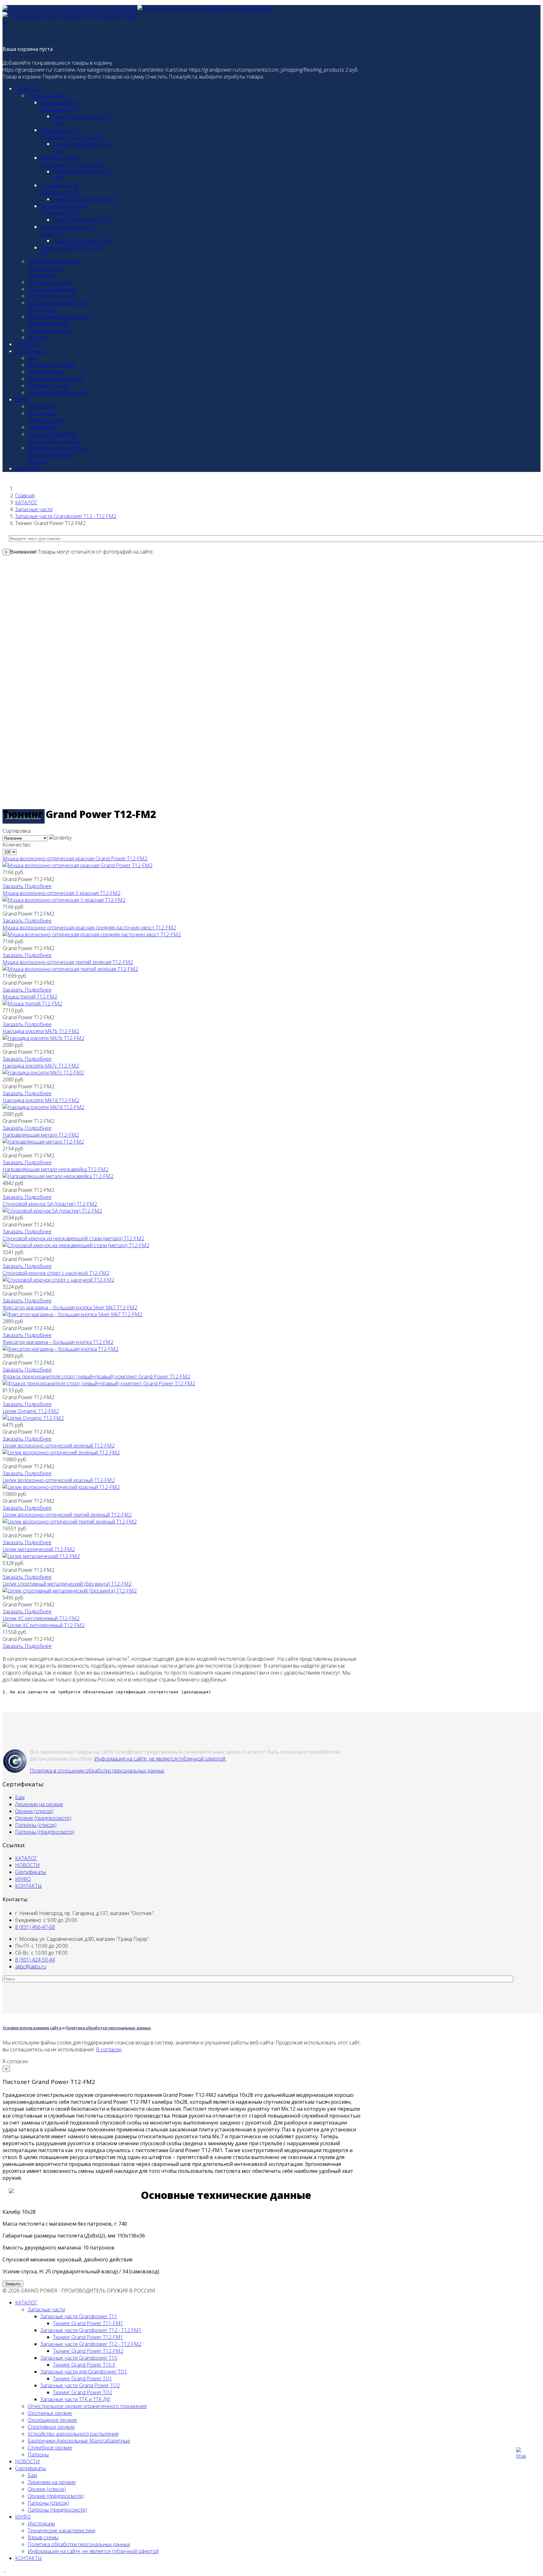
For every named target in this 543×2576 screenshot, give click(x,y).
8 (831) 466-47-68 (35, 1927)
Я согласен (109, 2049)
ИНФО (23, 399)
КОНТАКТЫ (28, 468)
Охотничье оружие (50, 282)
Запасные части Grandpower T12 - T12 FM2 (71, 161)
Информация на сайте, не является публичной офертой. (160, 1759)
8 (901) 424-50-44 (35, 1960)
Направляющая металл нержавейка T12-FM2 (55, 1169)
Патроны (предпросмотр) (57, 392)
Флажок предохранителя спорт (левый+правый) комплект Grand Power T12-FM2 (96, 1377)
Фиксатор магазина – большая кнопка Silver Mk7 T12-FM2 (70, 1307)
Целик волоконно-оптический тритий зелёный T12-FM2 (67, 1515)
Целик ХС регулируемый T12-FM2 (41, 1618)
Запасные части (46, 95)
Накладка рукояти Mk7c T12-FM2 (41, 1066)
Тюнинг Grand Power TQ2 (82, 241)
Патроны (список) (48, 386)
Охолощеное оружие (52, 289)
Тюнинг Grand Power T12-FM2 (88, 2351)
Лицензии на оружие (52, 365)
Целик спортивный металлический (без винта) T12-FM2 (67, 1584)
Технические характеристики (46, 417)
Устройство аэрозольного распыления (73, 2434)
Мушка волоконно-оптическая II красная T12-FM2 (61, 893)
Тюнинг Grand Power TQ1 (82, 220)
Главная (25, 495)
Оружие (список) (47, 372)
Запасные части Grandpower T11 (59, 106)
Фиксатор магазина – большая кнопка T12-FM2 (58, 1342)
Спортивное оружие (51, 296)
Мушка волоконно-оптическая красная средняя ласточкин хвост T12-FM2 (89, 928)
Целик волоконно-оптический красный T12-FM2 (59, 1480)
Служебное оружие (50, 330)
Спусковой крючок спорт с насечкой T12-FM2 (56, 1273)
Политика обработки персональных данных (54, 437)
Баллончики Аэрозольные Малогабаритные (58, 320)
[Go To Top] (5, 2570)
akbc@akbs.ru (31, 1967)
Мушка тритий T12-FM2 (30, 997)
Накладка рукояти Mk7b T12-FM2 (41, 1031)
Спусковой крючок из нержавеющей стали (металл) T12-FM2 (73, 1238)
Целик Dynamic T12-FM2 (31, 1411)
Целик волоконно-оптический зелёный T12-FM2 (59, 1446)
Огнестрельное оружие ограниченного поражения (55, 268)
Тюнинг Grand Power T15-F (84, 199)
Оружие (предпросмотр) (56, 379)
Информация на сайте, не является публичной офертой (58, 455)
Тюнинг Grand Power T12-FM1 (88, 2337)
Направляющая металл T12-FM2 (41, 1135)
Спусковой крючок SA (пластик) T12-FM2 (50, 1204)
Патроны (38, 337)
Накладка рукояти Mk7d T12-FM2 (41, 1100)
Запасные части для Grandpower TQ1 (63, 209)
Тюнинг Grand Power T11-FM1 (88, 2323)
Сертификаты (30, 351)
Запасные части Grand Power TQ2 (80, 2385)
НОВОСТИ (27, 344)
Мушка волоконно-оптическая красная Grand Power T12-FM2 (75, 858)
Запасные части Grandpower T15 (59, 189)
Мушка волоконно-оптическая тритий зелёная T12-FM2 (68, 962)
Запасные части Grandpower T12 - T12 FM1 (71, 133)
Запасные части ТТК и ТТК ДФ (75, 2399)
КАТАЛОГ (26, 89)
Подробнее (38, 886)
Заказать (14, 886)
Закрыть (13, 2284)
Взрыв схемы (43, 427)
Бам (32, 358)
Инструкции (41, 406)
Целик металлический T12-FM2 (39, 1549)
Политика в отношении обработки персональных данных (97, 1771)
